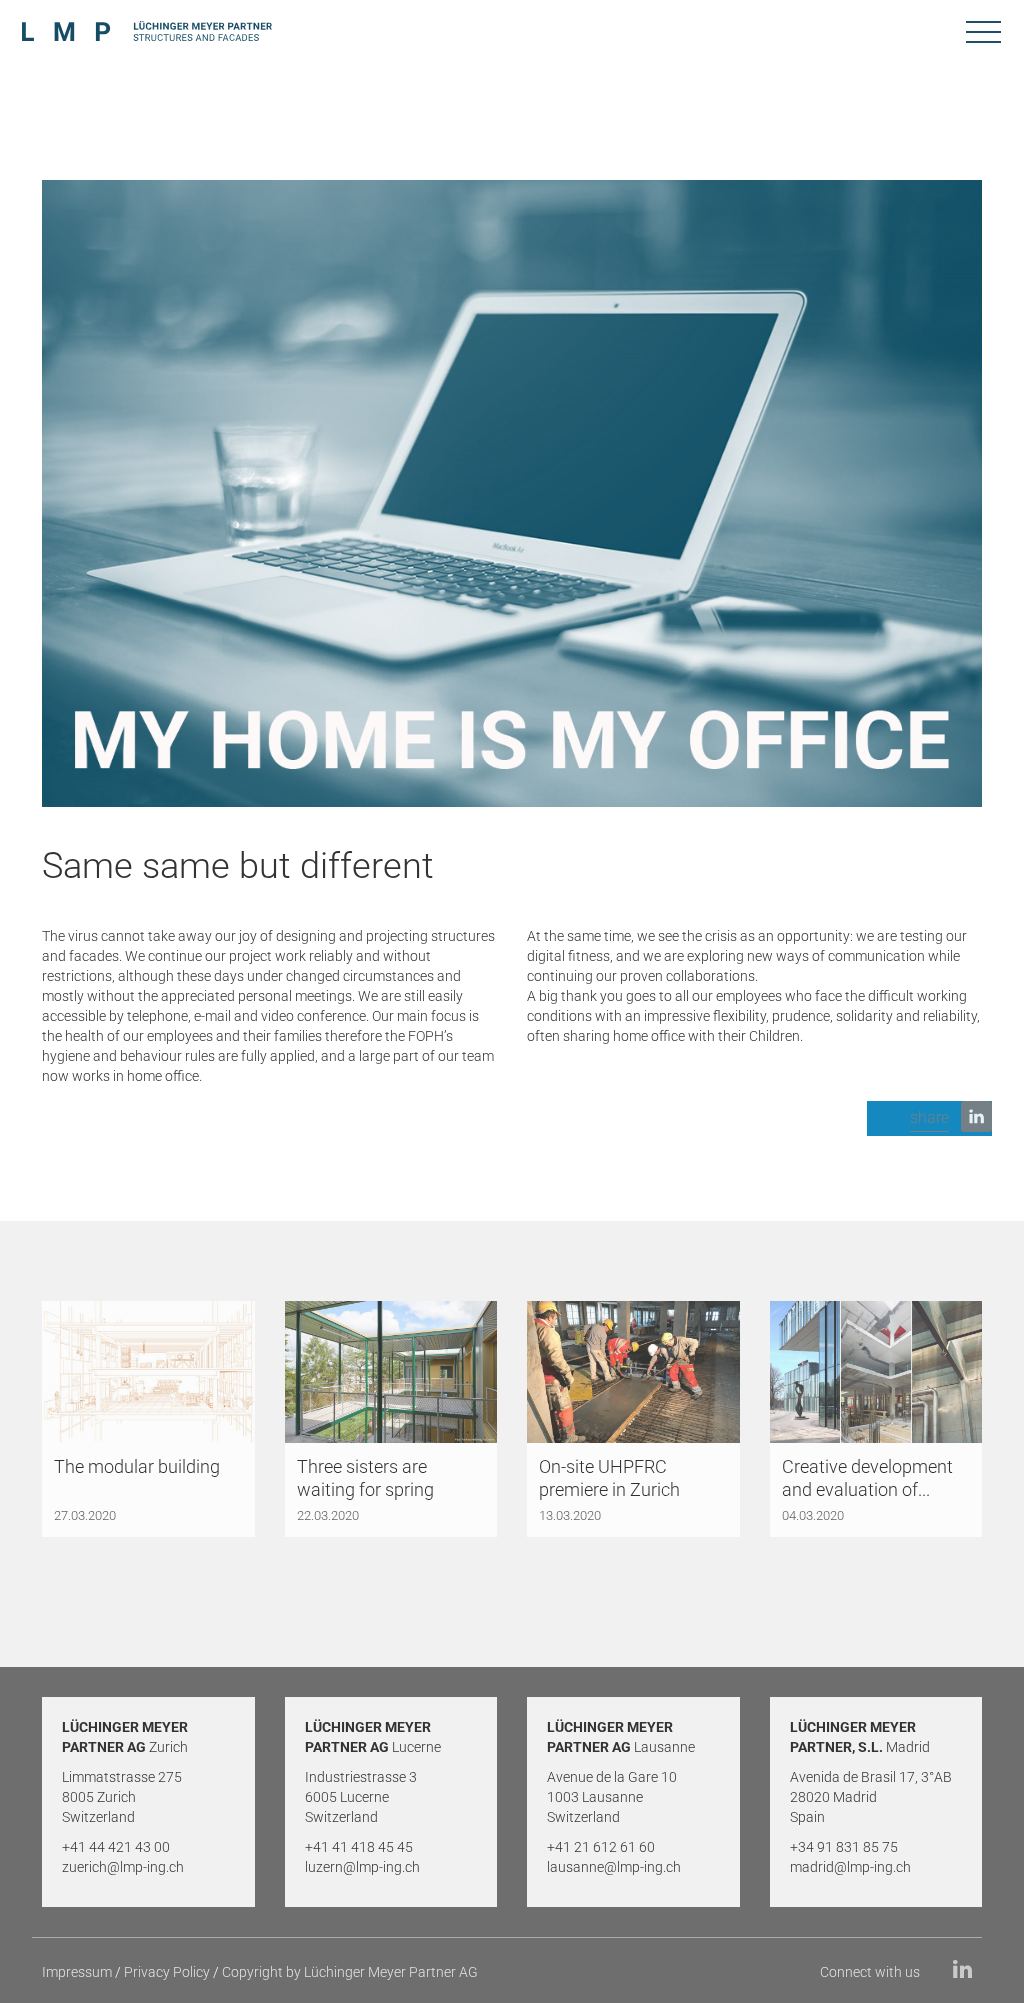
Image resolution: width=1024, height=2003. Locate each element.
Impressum (77, 1972)
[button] (929, 1118)
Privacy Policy (167, 1972)
